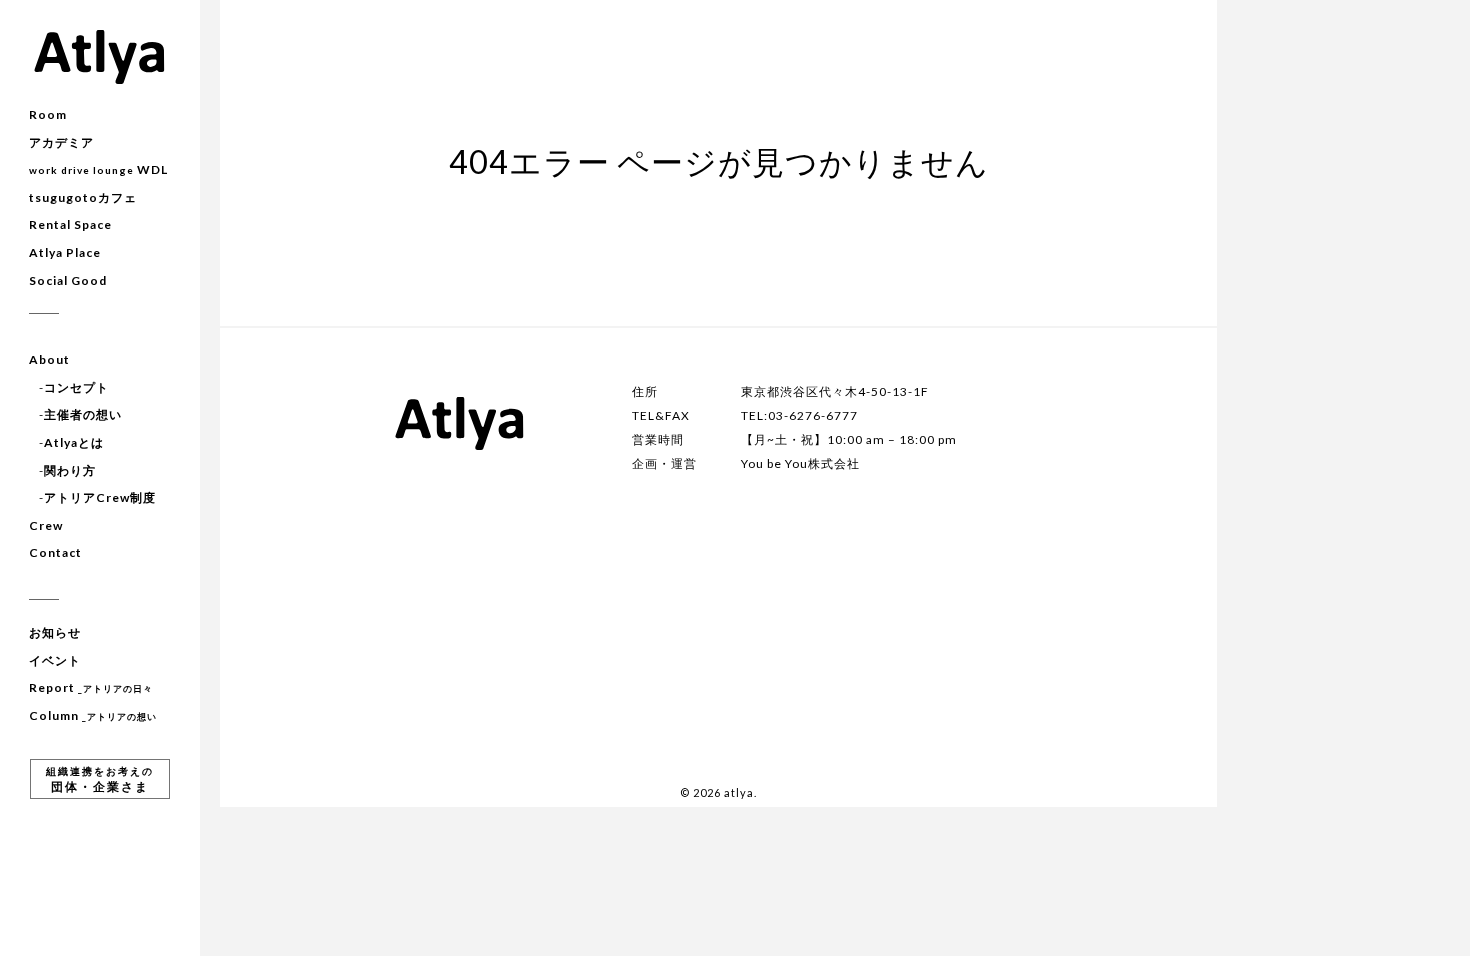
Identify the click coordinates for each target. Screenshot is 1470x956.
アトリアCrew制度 (100, 497)
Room (48, 114)
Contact (55, 552)
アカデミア (61, 142)
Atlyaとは (74, 442)
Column (93, 715)
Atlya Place (65, 252)
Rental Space (70, 224)
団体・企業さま (100, 779)
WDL (98, 169)
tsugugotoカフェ (83, 197)
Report (91, 687)
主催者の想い (83, 414)
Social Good (68, 280)
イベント (55, 660)
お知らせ (55, 632)
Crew (46, 525)
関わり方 (70, 470)
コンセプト (76, 387)
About (49, 359)
